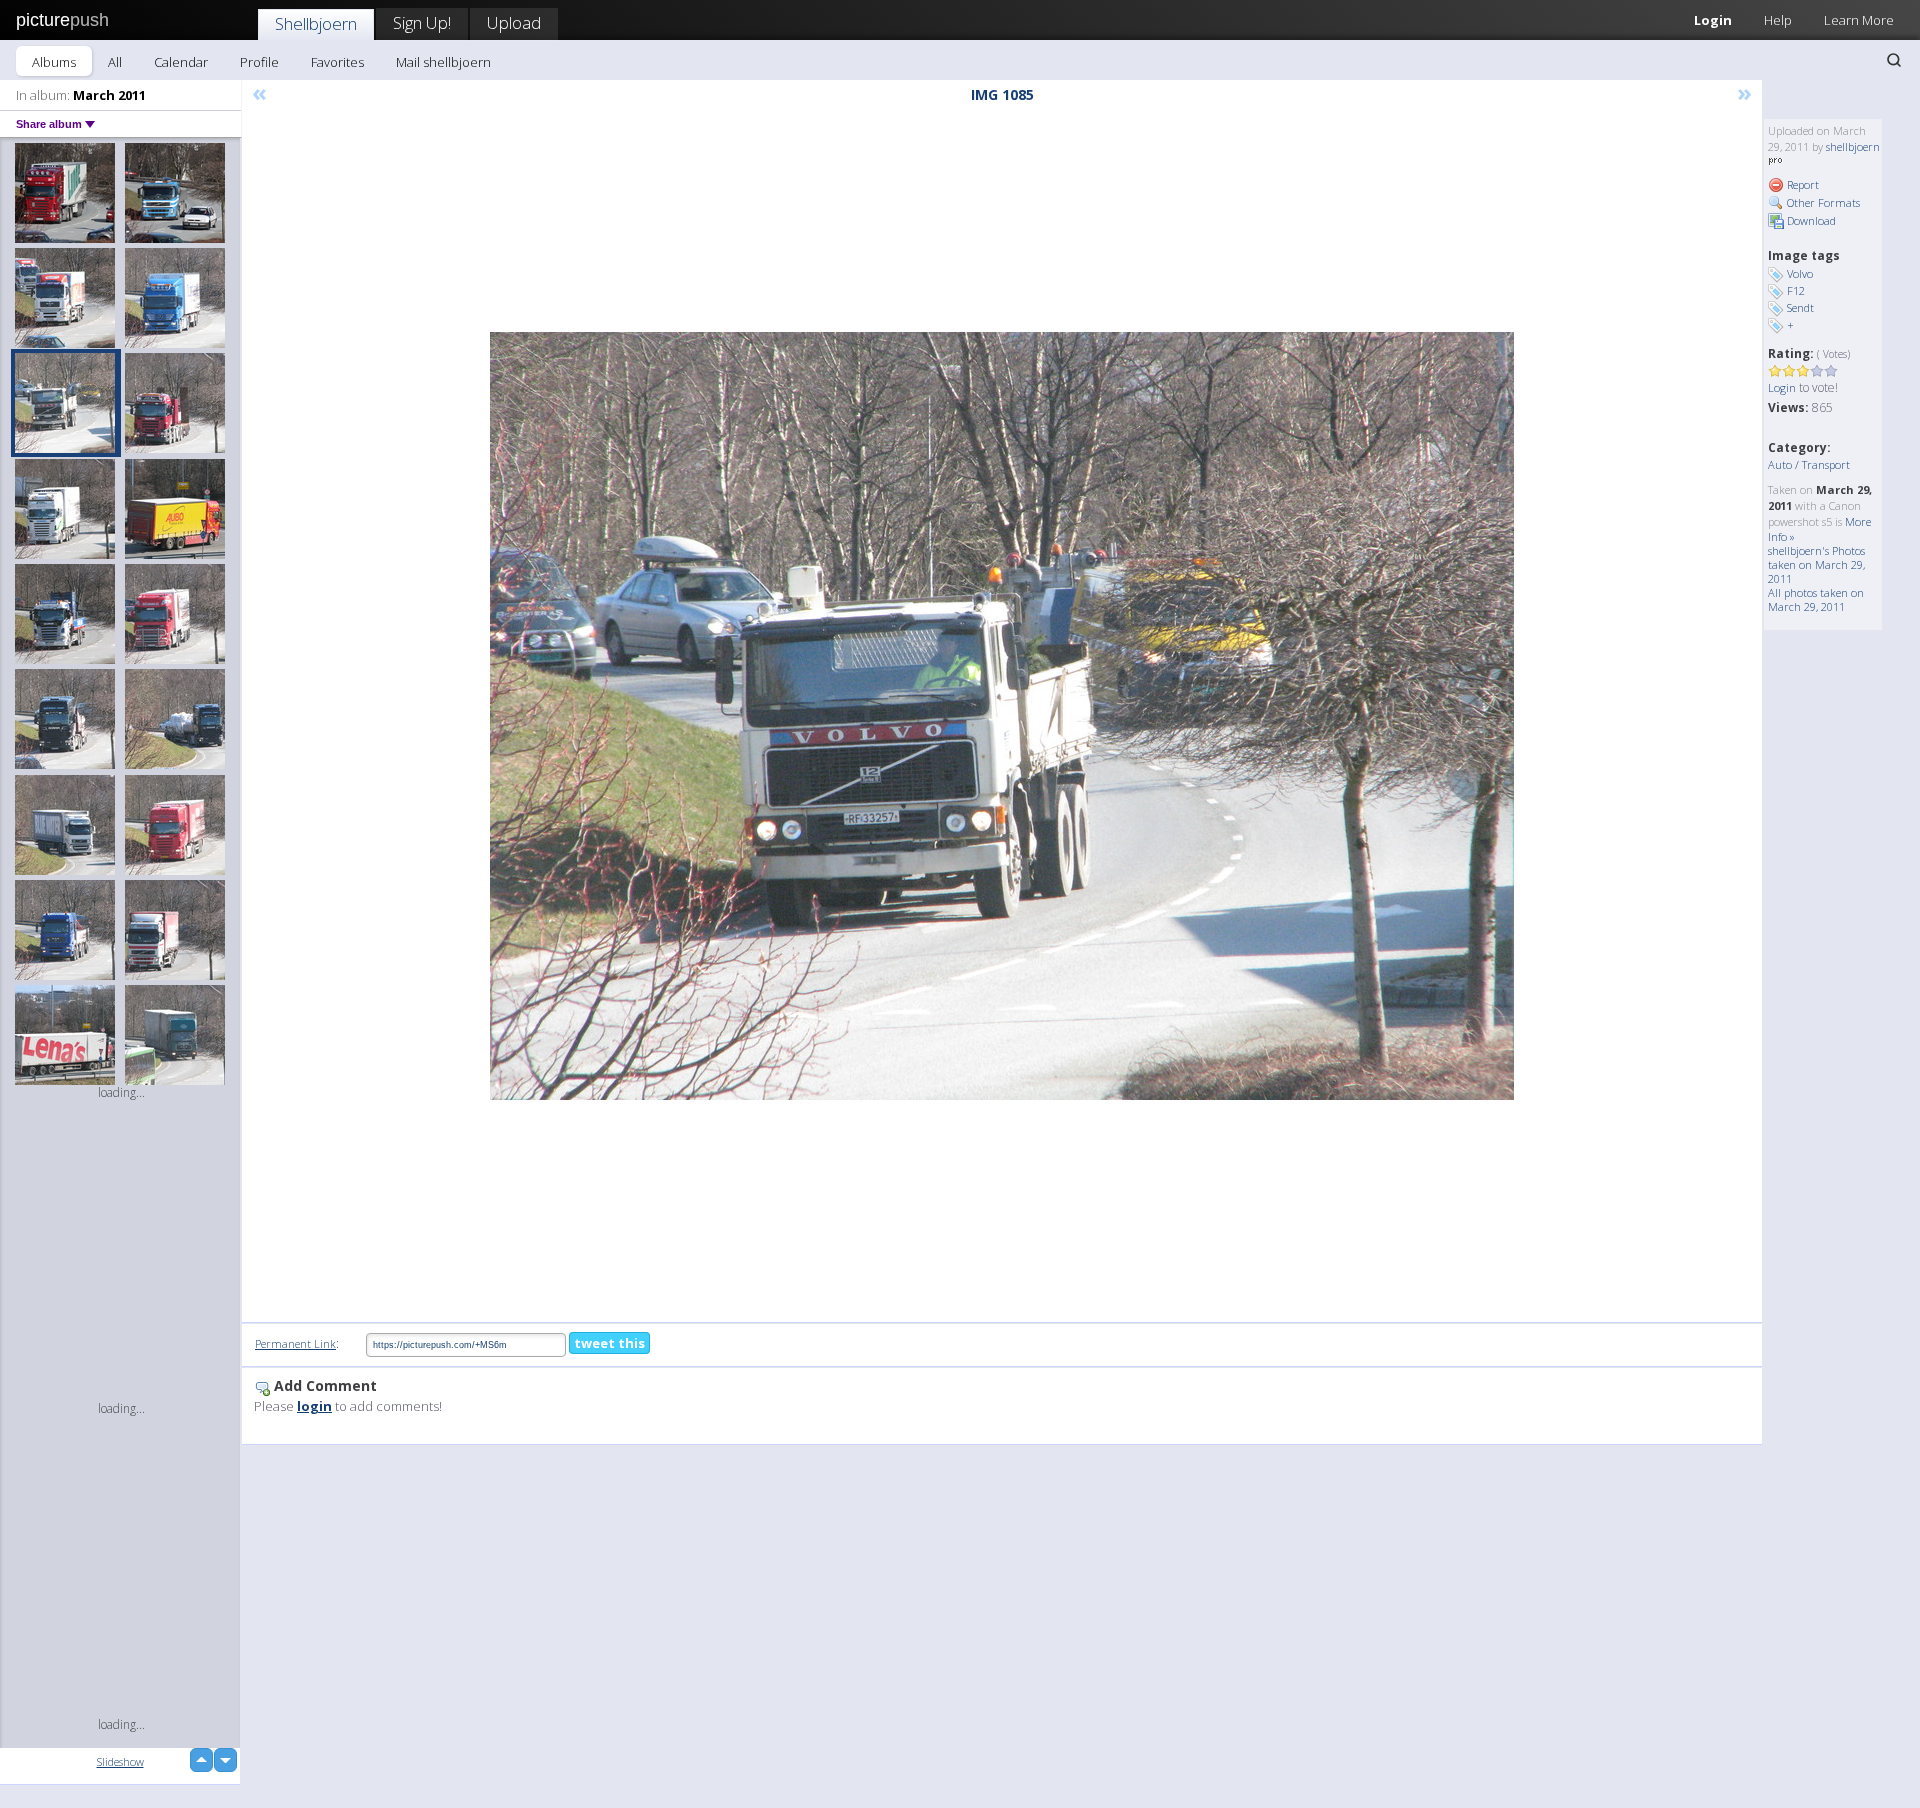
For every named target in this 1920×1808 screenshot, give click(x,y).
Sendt (1800, 307)
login (314, 1406)
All (115, 62)
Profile (259, 62)
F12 (1796, 290)
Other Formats (1822, 202)
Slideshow (120, 1761)
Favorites (337, 62)
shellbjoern (1853, 146)
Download (1810, 220)
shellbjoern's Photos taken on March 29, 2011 (1816, 564)
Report (1801, 184)
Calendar (181, 62)
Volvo (1800, 273)
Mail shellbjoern (443, 62)
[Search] (1894, 60)
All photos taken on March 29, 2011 (1816, 599)
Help (1778, 20)
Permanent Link (295, 1343)
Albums (54, 62)
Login (1713, 20)
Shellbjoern (316, 23)
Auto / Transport (1809, 464)
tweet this (609, 1343)
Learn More (1859, 20)
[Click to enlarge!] (1002, 716)
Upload (514, 22)
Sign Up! (422, 22)
